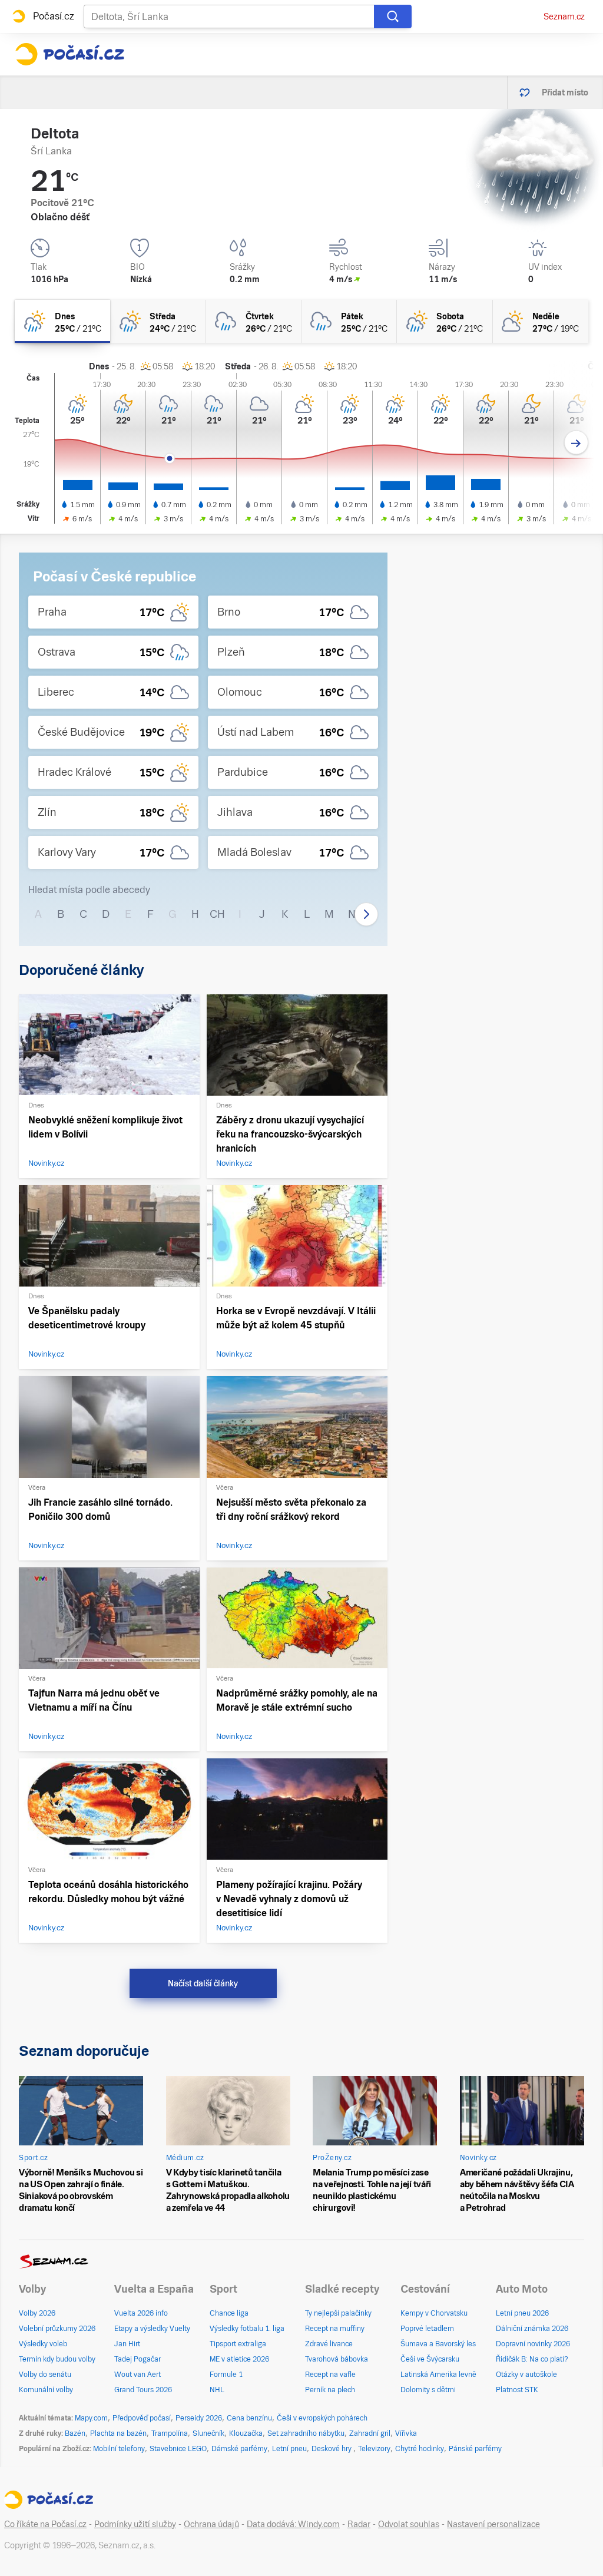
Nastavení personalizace (493, 2524)
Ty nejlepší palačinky (338, 2313)
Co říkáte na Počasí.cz (45, 2524)
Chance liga (229, 2313)
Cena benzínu (249, 2418)
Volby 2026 (37, 2313)
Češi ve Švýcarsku (430, 2359)
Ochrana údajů (211, 2524)
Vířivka (406, 2433)
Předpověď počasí (142, 2418)
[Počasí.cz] (69, 54)
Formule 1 (226, 2375)
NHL (217, 2390)
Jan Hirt (127, 2344)
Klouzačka (246, 2433)
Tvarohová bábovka (337, 2359)
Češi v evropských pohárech (322, 2418)
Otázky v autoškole (526, 2375)
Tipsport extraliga (238, 2344)
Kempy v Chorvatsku (434, 2313)
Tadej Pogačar (138, 2359)
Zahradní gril (370, 2433)
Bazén (75, 2433)
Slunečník (208, 2433)
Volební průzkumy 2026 (57, 2329)
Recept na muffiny (335, 2329)
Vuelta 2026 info (141, 2313)
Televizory (374, 2449)
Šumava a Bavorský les (438, 2344)
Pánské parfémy (475, 2449)
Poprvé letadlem (427, 2329)
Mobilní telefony (119, 2449)
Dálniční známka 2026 (532, 2329)
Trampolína (170, 2433)
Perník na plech (330, 2390)
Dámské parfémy (239, 2449)
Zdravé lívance (329, 2344)
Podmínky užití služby (135, 2524)
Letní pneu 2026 (522, 2313)
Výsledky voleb (43, 2344)
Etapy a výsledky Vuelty (152, 2329)
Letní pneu (289, 2449)
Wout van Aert (138, 2375)
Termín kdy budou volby (57, 2359)
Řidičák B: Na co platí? (532, 2359)
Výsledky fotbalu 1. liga (247, 2329)
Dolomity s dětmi (428, 2390)
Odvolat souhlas (409, 2524)
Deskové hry (332, 2449)
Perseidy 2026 (199, 2418)
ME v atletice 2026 (239, 2359)
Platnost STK (517, 2390)
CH (217, 914)
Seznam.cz (564, 16)
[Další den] (576, 443)
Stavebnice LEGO (178, 2449)
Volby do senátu (45, 2375)
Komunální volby (46, 2390)
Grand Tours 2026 (143, 2390)
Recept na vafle (330, 2375)
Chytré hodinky (420, 2449)
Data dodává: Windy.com (293, 2524)
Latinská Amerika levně (438, 2375)
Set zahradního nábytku (306, 2433)
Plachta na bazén (118, 2433)
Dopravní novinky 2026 (533, 2344)
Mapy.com (91, 2418)
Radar (359, 2524)
